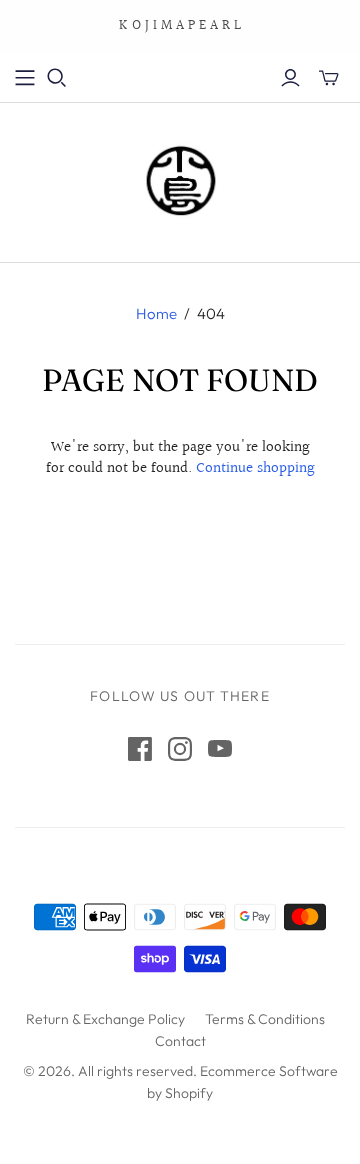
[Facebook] (140, 749)
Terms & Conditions (265, 1019)
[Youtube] (220, 749)
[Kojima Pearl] (180, 178)
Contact (180, 1041)
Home (156, 313)
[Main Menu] (25, 78)
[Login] (290, 78)
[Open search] (57, 78)
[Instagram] (180, 749)
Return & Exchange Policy (105, 1019)
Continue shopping (255, 468)
